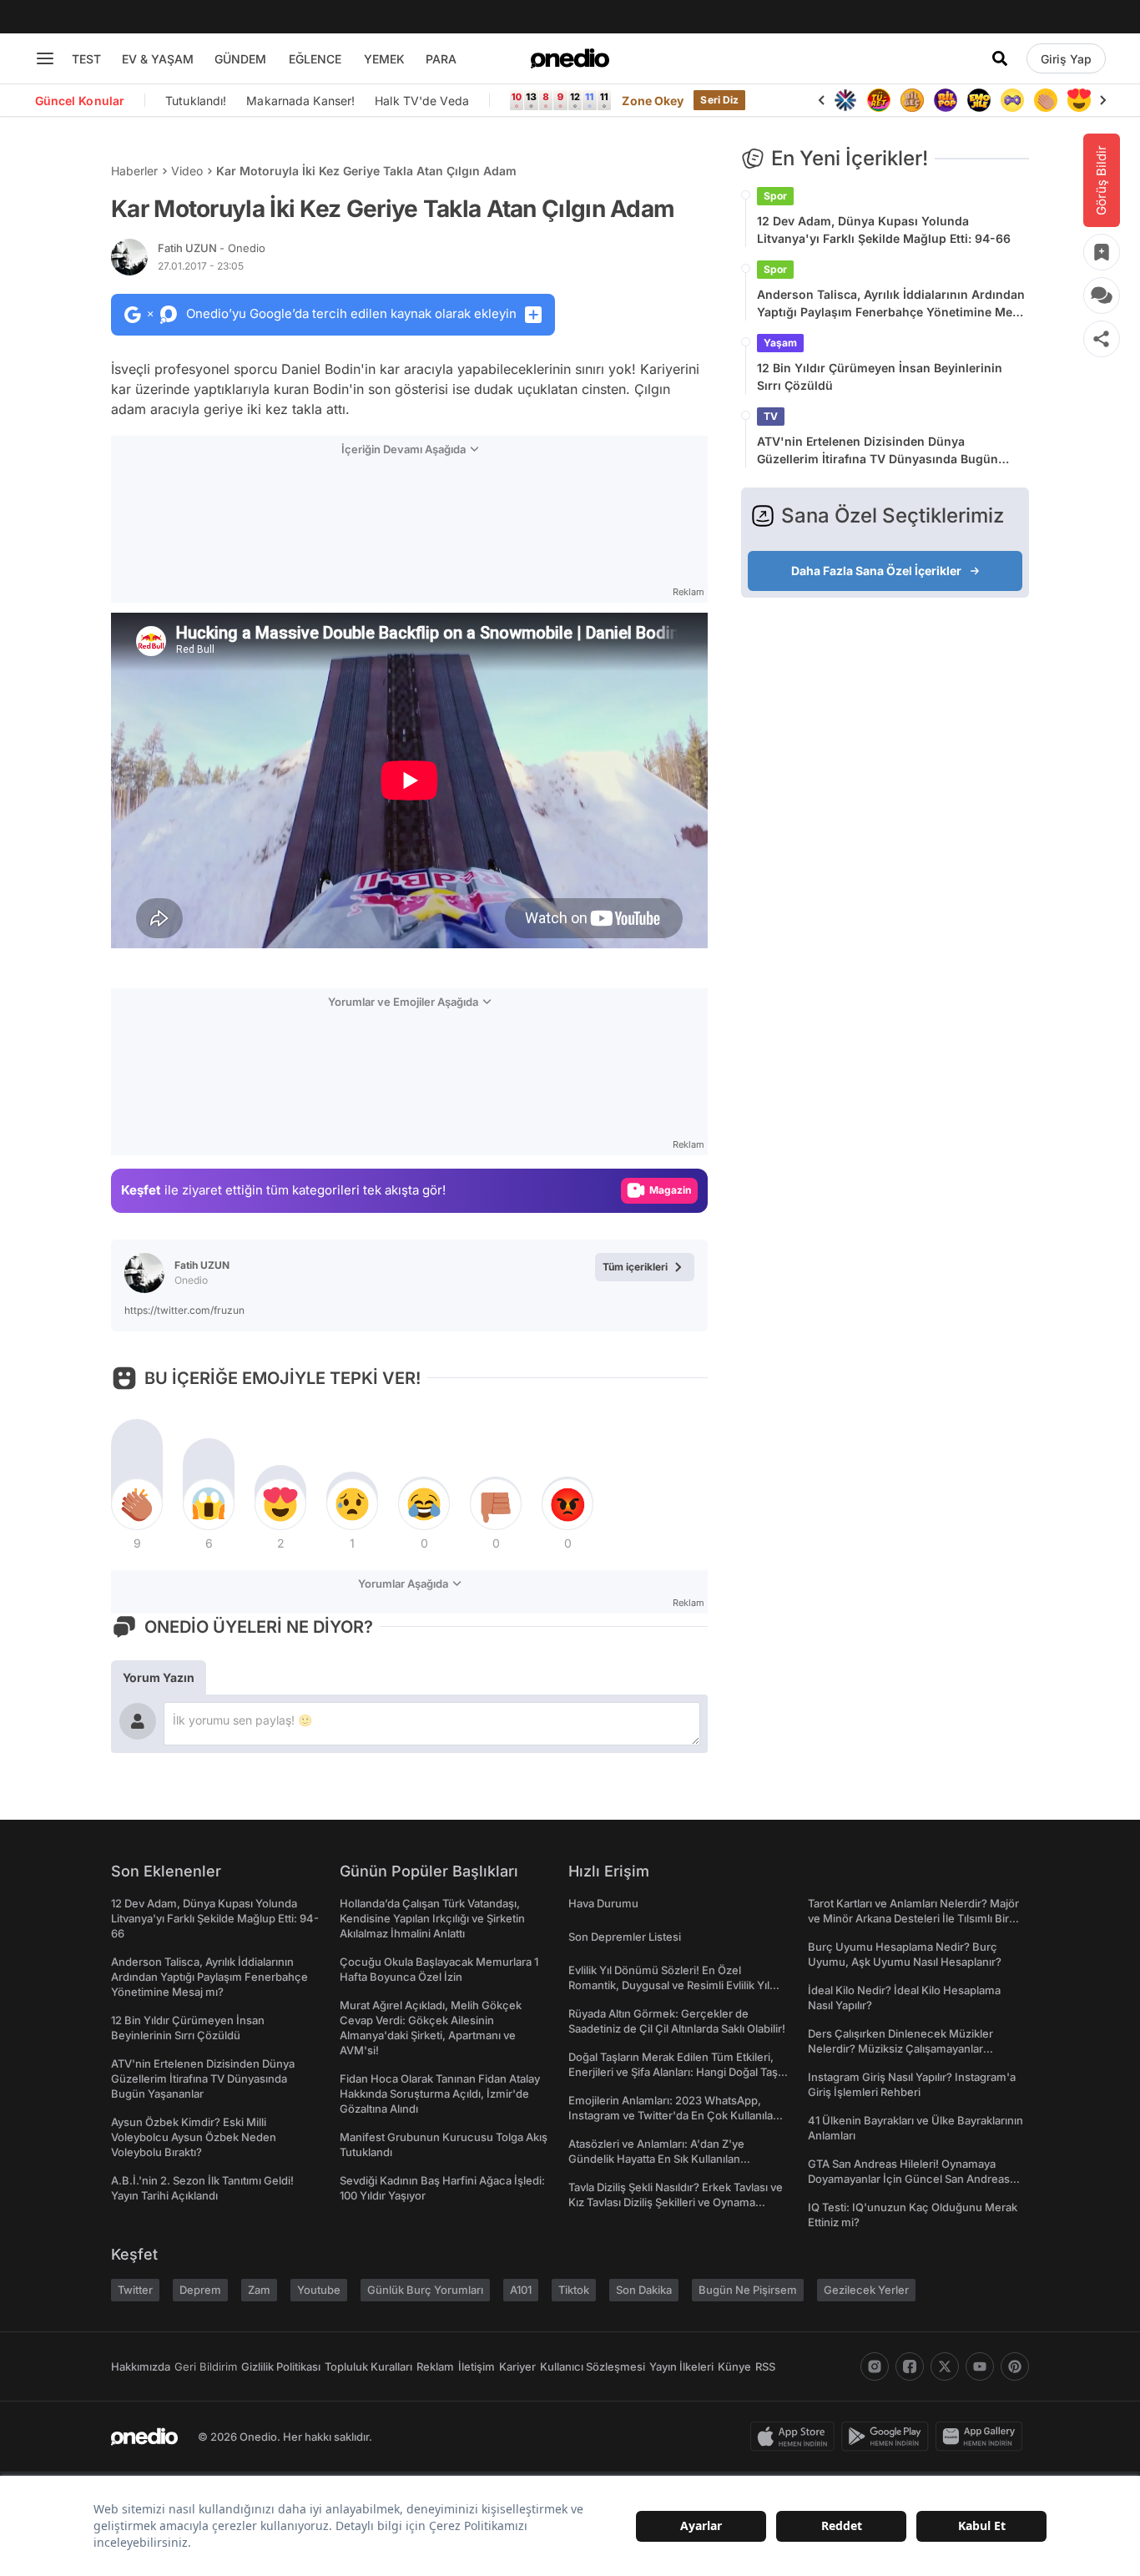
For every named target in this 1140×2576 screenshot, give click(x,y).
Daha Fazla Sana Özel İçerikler (876, 571)
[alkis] (1046, 100)
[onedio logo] (570, 58)
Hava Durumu (603, 1903)
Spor (775, 196)
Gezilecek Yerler (866, 2290)
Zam (259, 2290)
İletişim (477, 2366)
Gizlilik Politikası (281, 2366)
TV (771, 416)
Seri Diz (719, 100)
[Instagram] (875, 2366)
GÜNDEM (240, 59)
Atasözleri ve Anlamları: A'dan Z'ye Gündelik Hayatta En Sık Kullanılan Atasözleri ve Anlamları (656, 2159)
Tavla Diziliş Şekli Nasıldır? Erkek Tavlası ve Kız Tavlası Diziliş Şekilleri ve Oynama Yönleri (676, 2202)
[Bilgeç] (912, 100)
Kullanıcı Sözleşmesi (593, 2366)
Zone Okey (653, 101)
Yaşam (780, 343)
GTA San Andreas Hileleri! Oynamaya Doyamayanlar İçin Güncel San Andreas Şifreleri (909, 2179)
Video (187, 171)
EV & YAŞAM (158, 59)
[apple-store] (796, 2437)
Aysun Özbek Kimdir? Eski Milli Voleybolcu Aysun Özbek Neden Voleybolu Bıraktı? (194, 2137)
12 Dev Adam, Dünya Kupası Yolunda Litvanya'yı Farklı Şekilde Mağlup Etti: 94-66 (884, 230)
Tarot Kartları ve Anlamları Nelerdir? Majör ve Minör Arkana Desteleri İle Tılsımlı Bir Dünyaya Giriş (913, 1918)
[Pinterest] (1015, 2366)
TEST (86, 59)
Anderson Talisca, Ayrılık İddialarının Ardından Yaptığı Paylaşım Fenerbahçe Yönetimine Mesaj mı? (893, 304)
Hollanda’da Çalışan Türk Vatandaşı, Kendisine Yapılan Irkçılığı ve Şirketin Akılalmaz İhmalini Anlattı (432, 1918)
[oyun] (1012, 100)
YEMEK (384, 59)
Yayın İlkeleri (681, 2366)
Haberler (134, 171)
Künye (734, 2366)
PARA (441, 59)
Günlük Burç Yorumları (425, 2290)
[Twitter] (945, 2366)
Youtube (319, 2290)
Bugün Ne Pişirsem (748, 2290)
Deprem (200, 2290)
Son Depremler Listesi (625, 1937)
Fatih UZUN (212, 248)
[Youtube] (980, 2366)
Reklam (435, 2366)
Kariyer (517, 2366)
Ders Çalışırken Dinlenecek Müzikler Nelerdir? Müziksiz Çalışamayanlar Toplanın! (900, 2048)
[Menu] (45, 58)
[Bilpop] (946, 100)
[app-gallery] (982, 2437)
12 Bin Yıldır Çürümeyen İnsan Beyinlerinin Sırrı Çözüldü (880, 376)
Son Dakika (644, 2290)
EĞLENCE (315, 59)
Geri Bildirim (206, 2366)
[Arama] (1000, 58)
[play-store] (888, 2437)
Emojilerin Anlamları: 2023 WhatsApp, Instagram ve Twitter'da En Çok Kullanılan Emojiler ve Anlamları (674, 2115)
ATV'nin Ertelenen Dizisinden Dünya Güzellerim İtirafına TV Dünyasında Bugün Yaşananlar (878, 451)
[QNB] (845, 100)
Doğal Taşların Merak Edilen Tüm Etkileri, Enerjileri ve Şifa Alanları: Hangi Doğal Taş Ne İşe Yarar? (673, 2072)
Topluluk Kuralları (368, 2366)
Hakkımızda (141, 2366)
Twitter (135, 2290)
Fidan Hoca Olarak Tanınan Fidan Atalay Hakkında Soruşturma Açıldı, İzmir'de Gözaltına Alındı (440, 2094)
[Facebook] (910, 2366)
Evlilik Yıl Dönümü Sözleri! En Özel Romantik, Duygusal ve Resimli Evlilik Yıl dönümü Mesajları (669, 1985)
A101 (521, 2290)
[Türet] (879, 100)
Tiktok (574, 2290)
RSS (765, 2366)
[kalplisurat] (1079, 100)
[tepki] (137, 1504)
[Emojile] (979, 100)
